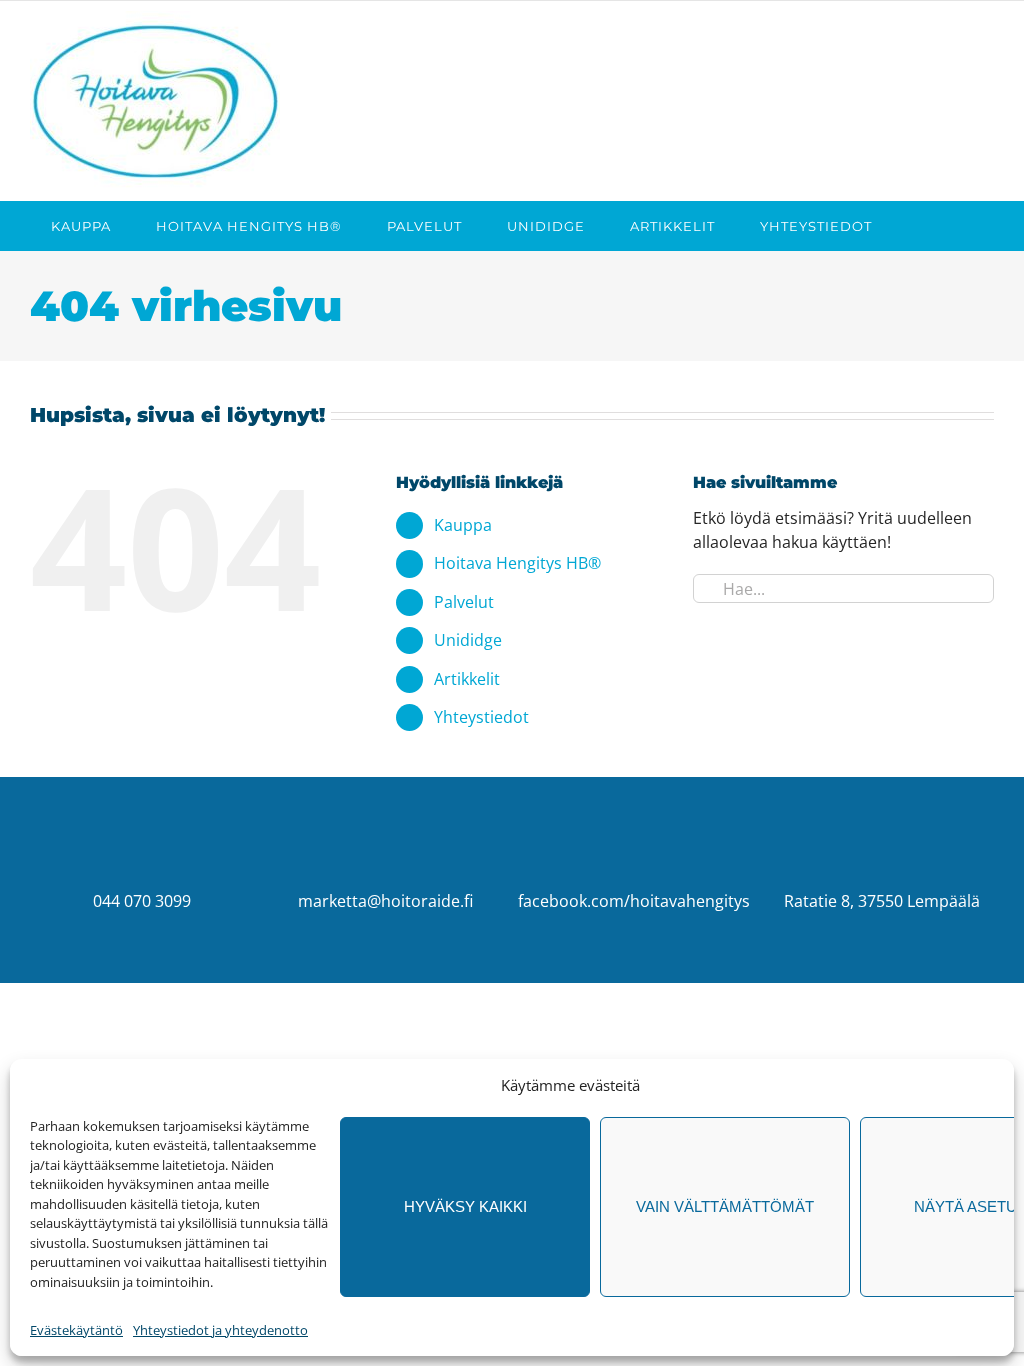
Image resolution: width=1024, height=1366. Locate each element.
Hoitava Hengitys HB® (517, 563)
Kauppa (463, 525)
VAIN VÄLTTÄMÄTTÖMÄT (725, 1206)
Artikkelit (467, 679)
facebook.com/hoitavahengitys (634, 901)
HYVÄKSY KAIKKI (465, 1206)
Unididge (468, 640)
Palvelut (464, 602)
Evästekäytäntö (76, 1330)
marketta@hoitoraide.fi (385, 901)
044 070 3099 (142, 901)
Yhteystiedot (481, 717)
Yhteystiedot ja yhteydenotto (220, 1330)
